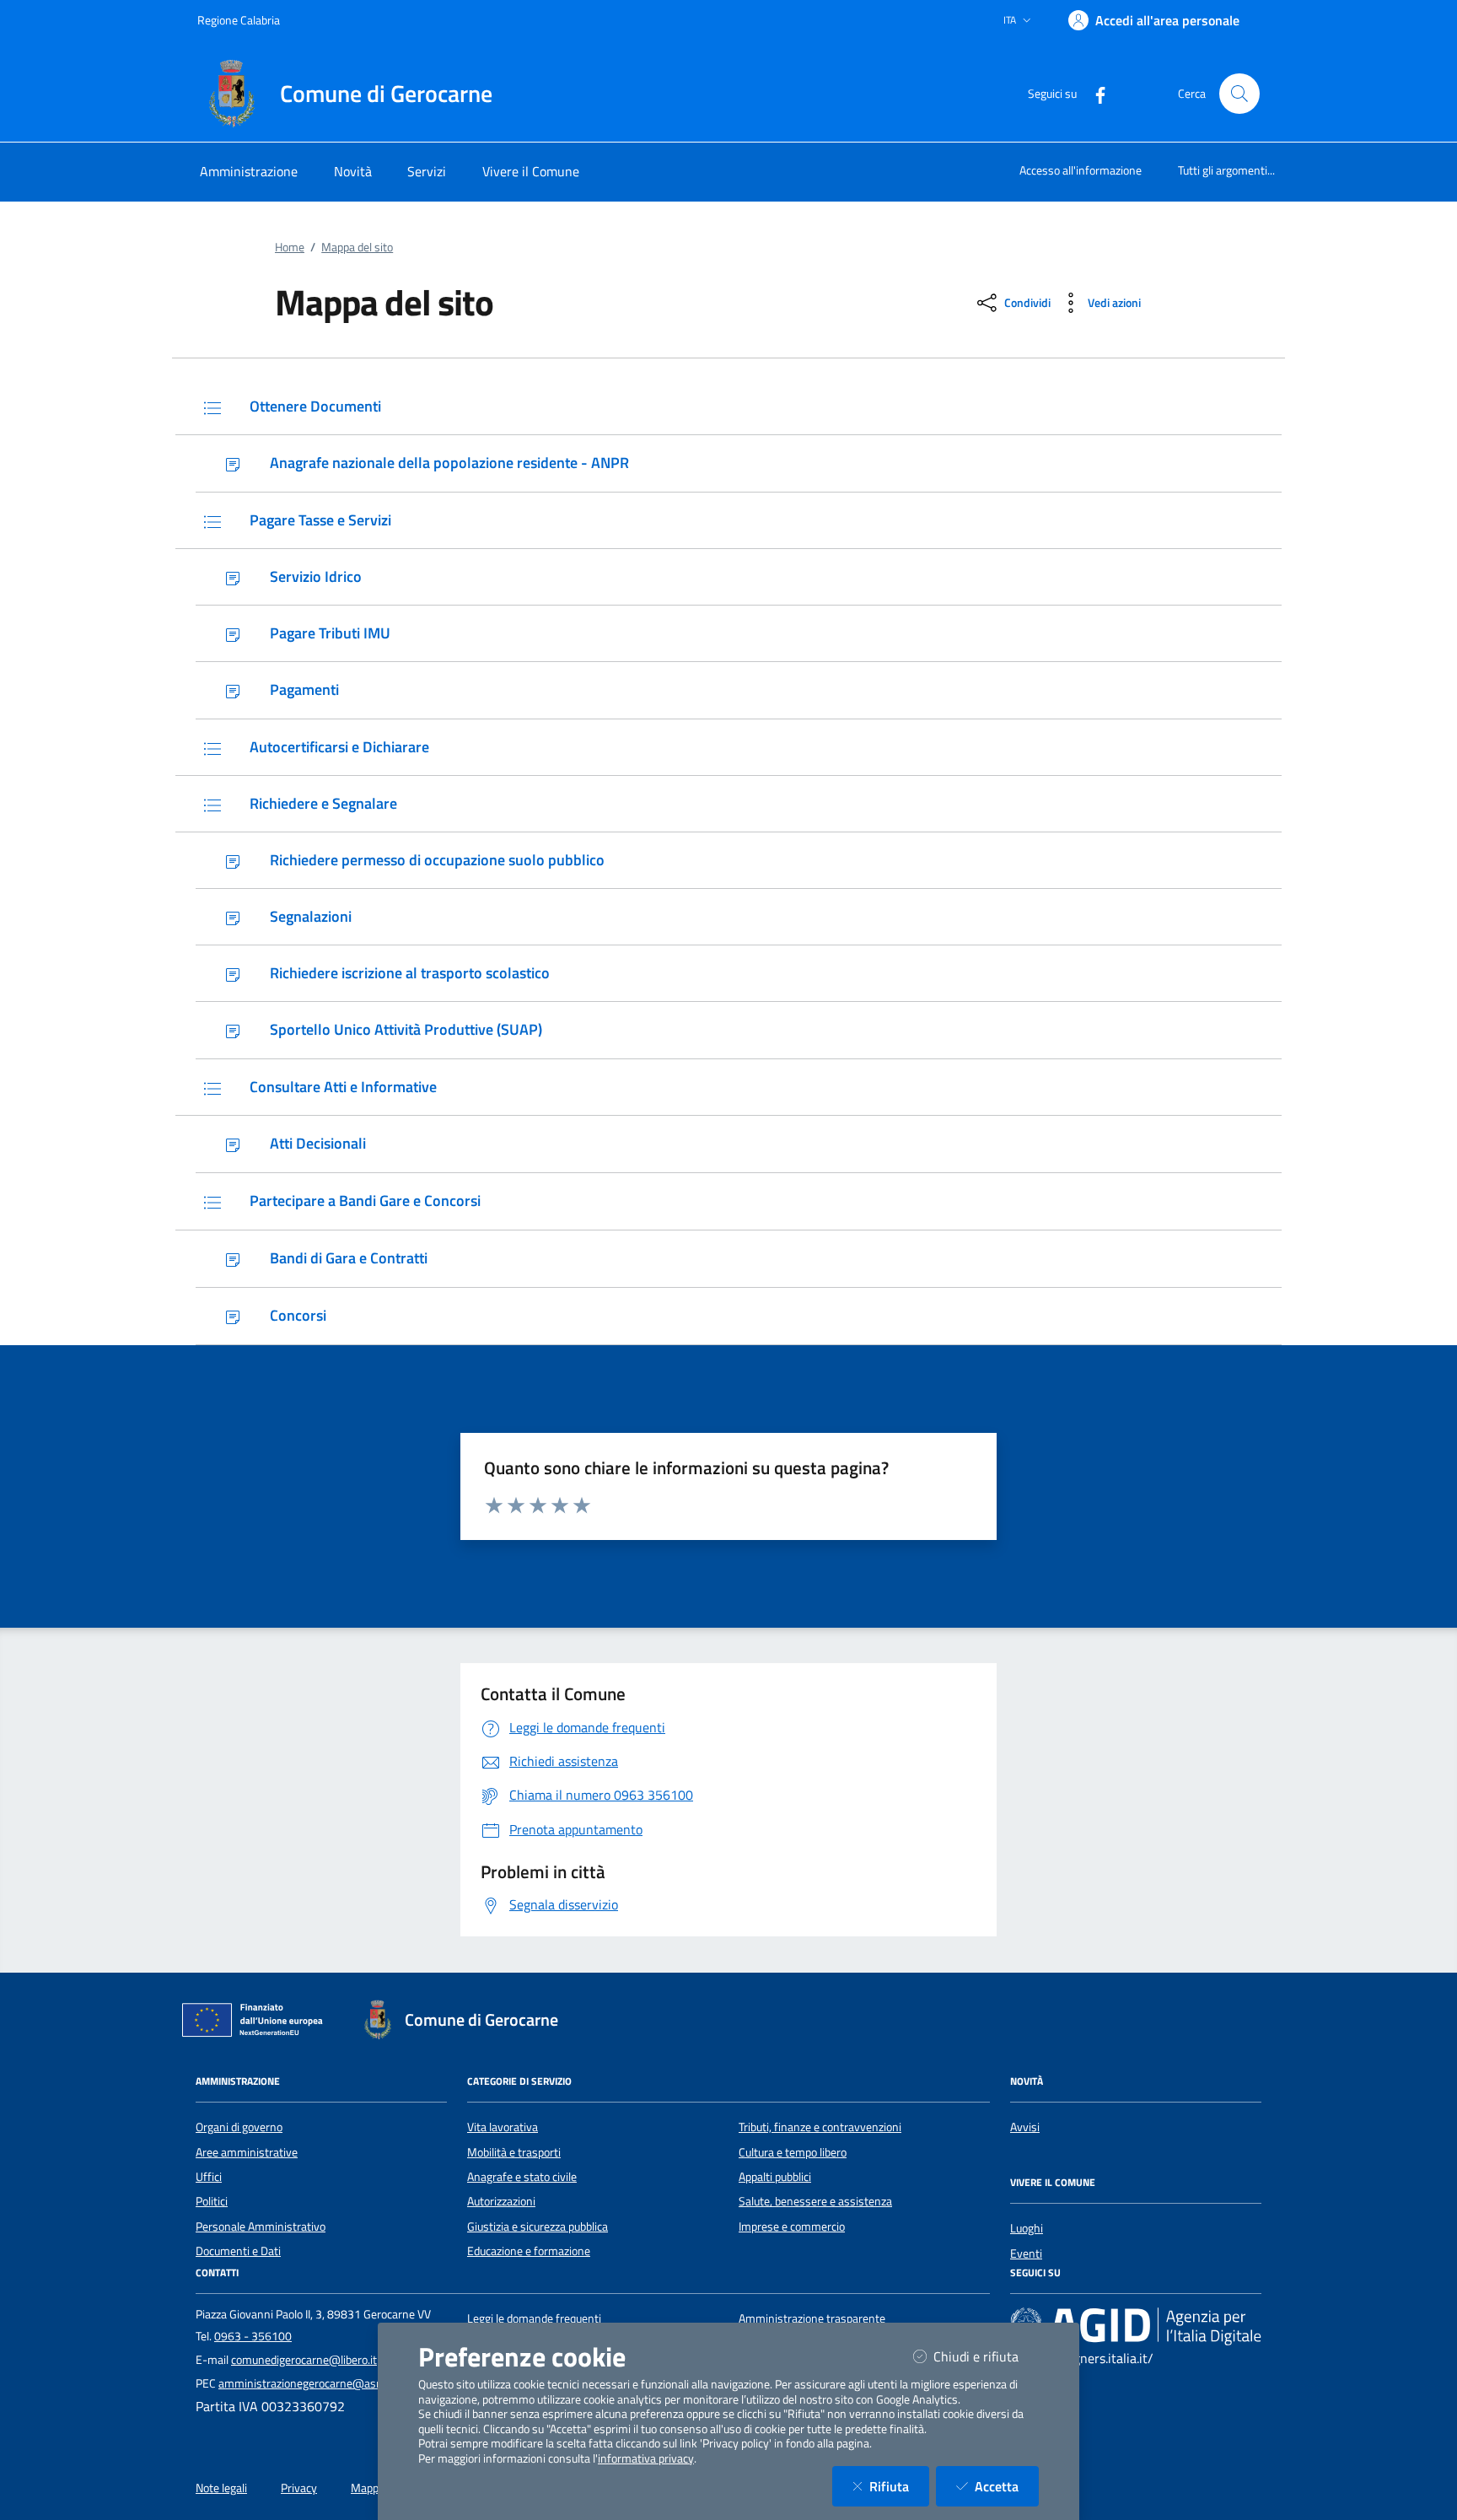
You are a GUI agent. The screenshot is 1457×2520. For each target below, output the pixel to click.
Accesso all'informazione (1081, 170)
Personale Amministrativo (261, 2227)
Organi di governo (239, 2127)
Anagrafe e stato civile (522, 2177)
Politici (212, 2201)
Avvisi (1025, 2127)
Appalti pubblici (775, 2177)
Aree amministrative (247, 2152)
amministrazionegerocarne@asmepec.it (318, 2383)
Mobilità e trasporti (514, 2152)
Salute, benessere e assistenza (815, 2201)
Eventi (1026, 2253)
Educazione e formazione (529, 2251)
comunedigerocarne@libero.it (304, 2360)
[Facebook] (1094, 93)
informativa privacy (646, 2458)
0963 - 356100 (253, 2336)
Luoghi (1027, 2228)
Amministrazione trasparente (812, 2318)
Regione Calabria (239, 20)
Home (290, 247)
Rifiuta (899, 2486)
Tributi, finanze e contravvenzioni (820, 2127)
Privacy (299, 2488)
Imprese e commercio (792, 2227)
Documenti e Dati (238, 2251)
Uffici (209, 2177)
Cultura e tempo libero (793, 2152)
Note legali (221, 2488)
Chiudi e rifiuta (986, 2356)
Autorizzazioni (501, 2201)
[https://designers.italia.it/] (1136, 2326)
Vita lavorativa (503, 2127)
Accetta (1007, 2486)
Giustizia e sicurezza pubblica (538, 2227)
